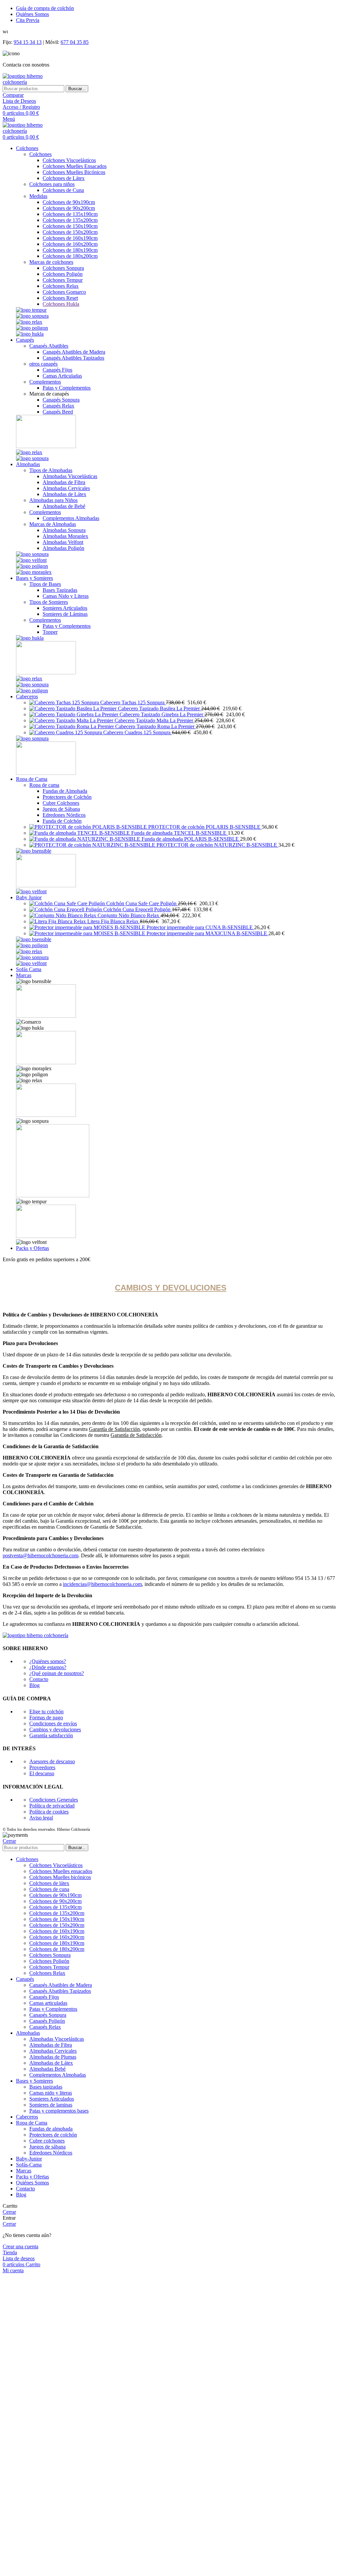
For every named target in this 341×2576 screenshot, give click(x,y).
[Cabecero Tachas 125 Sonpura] (65, 702)
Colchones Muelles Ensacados (75, 166)
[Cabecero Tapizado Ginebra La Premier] (74, 714)
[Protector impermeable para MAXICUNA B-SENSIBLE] (88, 933)
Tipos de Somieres (49, 602)
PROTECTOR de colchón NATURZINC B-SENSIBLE (217, 845)
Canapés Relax (58, 406)
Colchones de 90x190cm (69, 202)
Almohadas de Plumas (53, 2057)
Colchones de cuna (49, 1889)
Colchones (40, 154)
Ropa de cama (44, 785)
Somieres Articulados (65, 608)
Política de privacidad (52, 1806)
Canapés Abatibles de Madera (74, 352)
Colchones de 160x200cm (70, 244)
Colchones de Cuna (63, 190)
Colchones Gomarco (64, 292)
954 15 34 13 (28, 42)
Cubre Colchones (61, 803)
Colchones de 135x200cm (70, 220)
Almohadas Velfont (63, 542)
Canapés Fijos (57, 370)
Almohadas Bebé (47, 2069)
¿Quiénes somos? (48, 1661)
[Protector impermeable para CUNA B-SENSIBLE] (88, 927)
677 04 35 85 (75, 42)
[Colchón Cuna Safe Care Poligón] (68, 903)
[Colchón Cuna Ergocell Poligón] (66, 909)
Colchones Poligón (63, 274)
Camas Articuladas (62, 376)
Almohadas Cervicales (66, 488)
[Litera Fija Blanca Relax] (58, 921)
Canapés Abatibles (49, 346)
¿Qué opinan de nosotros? (57, 1673)
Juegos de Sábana (61, 809)
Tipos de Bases (45, 584)
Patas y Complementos (67, 388)
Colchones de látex (49, 1883)
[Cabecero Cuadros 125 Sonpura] (66, 732)
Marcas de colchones (51, 262)
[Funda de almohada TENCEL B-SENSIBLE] (80, 833)
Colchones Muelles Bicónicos (74, 172)
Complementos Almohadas (71, 518)
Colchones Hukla (61, 304)
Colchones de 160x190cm (70, 238)
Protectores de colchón (53, 2135)
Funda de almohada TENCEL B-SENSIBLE (179, 833)
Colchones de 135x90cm (55, 1907)
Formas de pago (46, 1717)
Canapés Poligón (47, 2021)
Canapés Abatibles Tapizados (73, 358)
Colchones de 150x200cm (70, 232)
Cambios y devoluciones (55, 1729)
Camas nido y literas (51, 2093)
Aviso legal (41, 1818)
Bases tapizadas (46, 2087)
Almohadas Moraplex (65, 536)
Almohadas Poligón (63, 548)
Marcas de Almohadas (53, 524)
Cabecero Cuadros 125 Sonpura (138, 732)
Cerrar (9, 1841)
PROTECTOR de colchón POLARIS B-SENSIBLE (205, 827)
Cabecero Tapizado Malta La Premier (155, 720)
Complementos (45, 382)
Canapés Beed (58, 412)
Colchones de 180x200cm (70, 256)
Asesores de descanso (52, 1761)
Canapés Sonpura (61, 400)
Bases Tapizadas (60, 590)
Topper (50, 632)
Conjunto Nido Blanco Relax (129, 915)
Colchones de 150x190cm (70, 226)
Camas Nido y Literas (66, 596)
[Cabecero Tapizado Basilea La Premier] (74, 708)
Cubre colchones (47, 2141)
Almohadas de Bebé (64, 506)
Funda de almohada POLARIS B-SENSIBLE (191, 839)
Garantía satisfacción (51, 1735)
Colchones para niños (52, 184)
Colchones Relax (61, 286)
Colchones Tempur (63, 280)
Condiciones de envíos (53, 1723)
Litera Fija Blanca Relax (114, 921)
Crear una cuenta (20, 2246)
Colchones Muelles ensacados (61, 1871)
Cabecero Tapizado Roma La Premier (156, 726)
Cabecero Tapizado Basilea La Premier (160, 708)
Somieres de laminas (51, 2105)
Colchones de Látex (64, 178)
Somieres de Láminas (65, 614)
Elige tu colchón (46, 1712)
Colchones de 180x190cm (70, 250)
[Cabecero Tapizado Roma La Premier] (72, 726)
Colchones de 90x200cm (69, 208)
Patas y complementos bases (59, 2111)
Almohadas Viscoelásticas (70, 476)
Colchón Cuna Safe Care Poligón (142, 903)
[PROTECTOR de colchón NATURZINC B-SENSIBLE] (93, 845)
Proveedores (42, 1767)
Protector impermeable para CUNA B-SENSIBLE (200, 927)
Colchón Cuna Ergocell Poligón (138, 909)
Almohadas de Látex (64, 494)
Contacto (39, 1679)
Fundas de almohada (51, 2129)
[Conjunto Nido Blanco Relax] (63, 915)
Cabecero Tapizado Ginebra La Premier (162, 714)
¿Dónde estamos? (48, 1667)
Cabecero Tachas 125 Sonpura (133, 702)
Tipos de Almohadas (51, 470)
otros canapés (43, 364)
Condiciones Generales (54, 1800)
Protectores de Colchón (67, 797)
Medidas (38, 196)
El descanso (42, 1773)
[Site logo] (35, 82)
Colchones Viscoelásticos (69, 160)
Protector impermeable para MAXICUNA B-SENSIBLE (207, 933)
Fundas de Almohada (65, 791)
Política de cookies (49, 1812)
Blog (34, 1685)
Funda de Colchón (62, 821)
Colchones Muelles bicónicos (60, 1877)
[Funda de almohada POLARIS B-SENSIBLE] (85, 839)
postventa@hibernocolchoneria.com (40, 1555)
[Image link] (31, 310)
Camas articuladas (48, 2003)
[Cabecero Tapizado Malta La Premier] (72, 720)
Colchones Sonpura (63, 268)
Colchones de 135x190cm (70, 214)
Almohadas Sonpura (64, 530)
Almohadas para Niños (53, 500)
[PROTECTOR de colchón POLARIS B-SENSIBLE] (89, 827)
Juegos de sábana (47, 2147)
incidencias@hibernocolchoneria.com (102, 1584)
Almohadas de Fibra (64, 482)
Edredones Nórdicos (64, 815)
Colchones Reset (60, 298)
